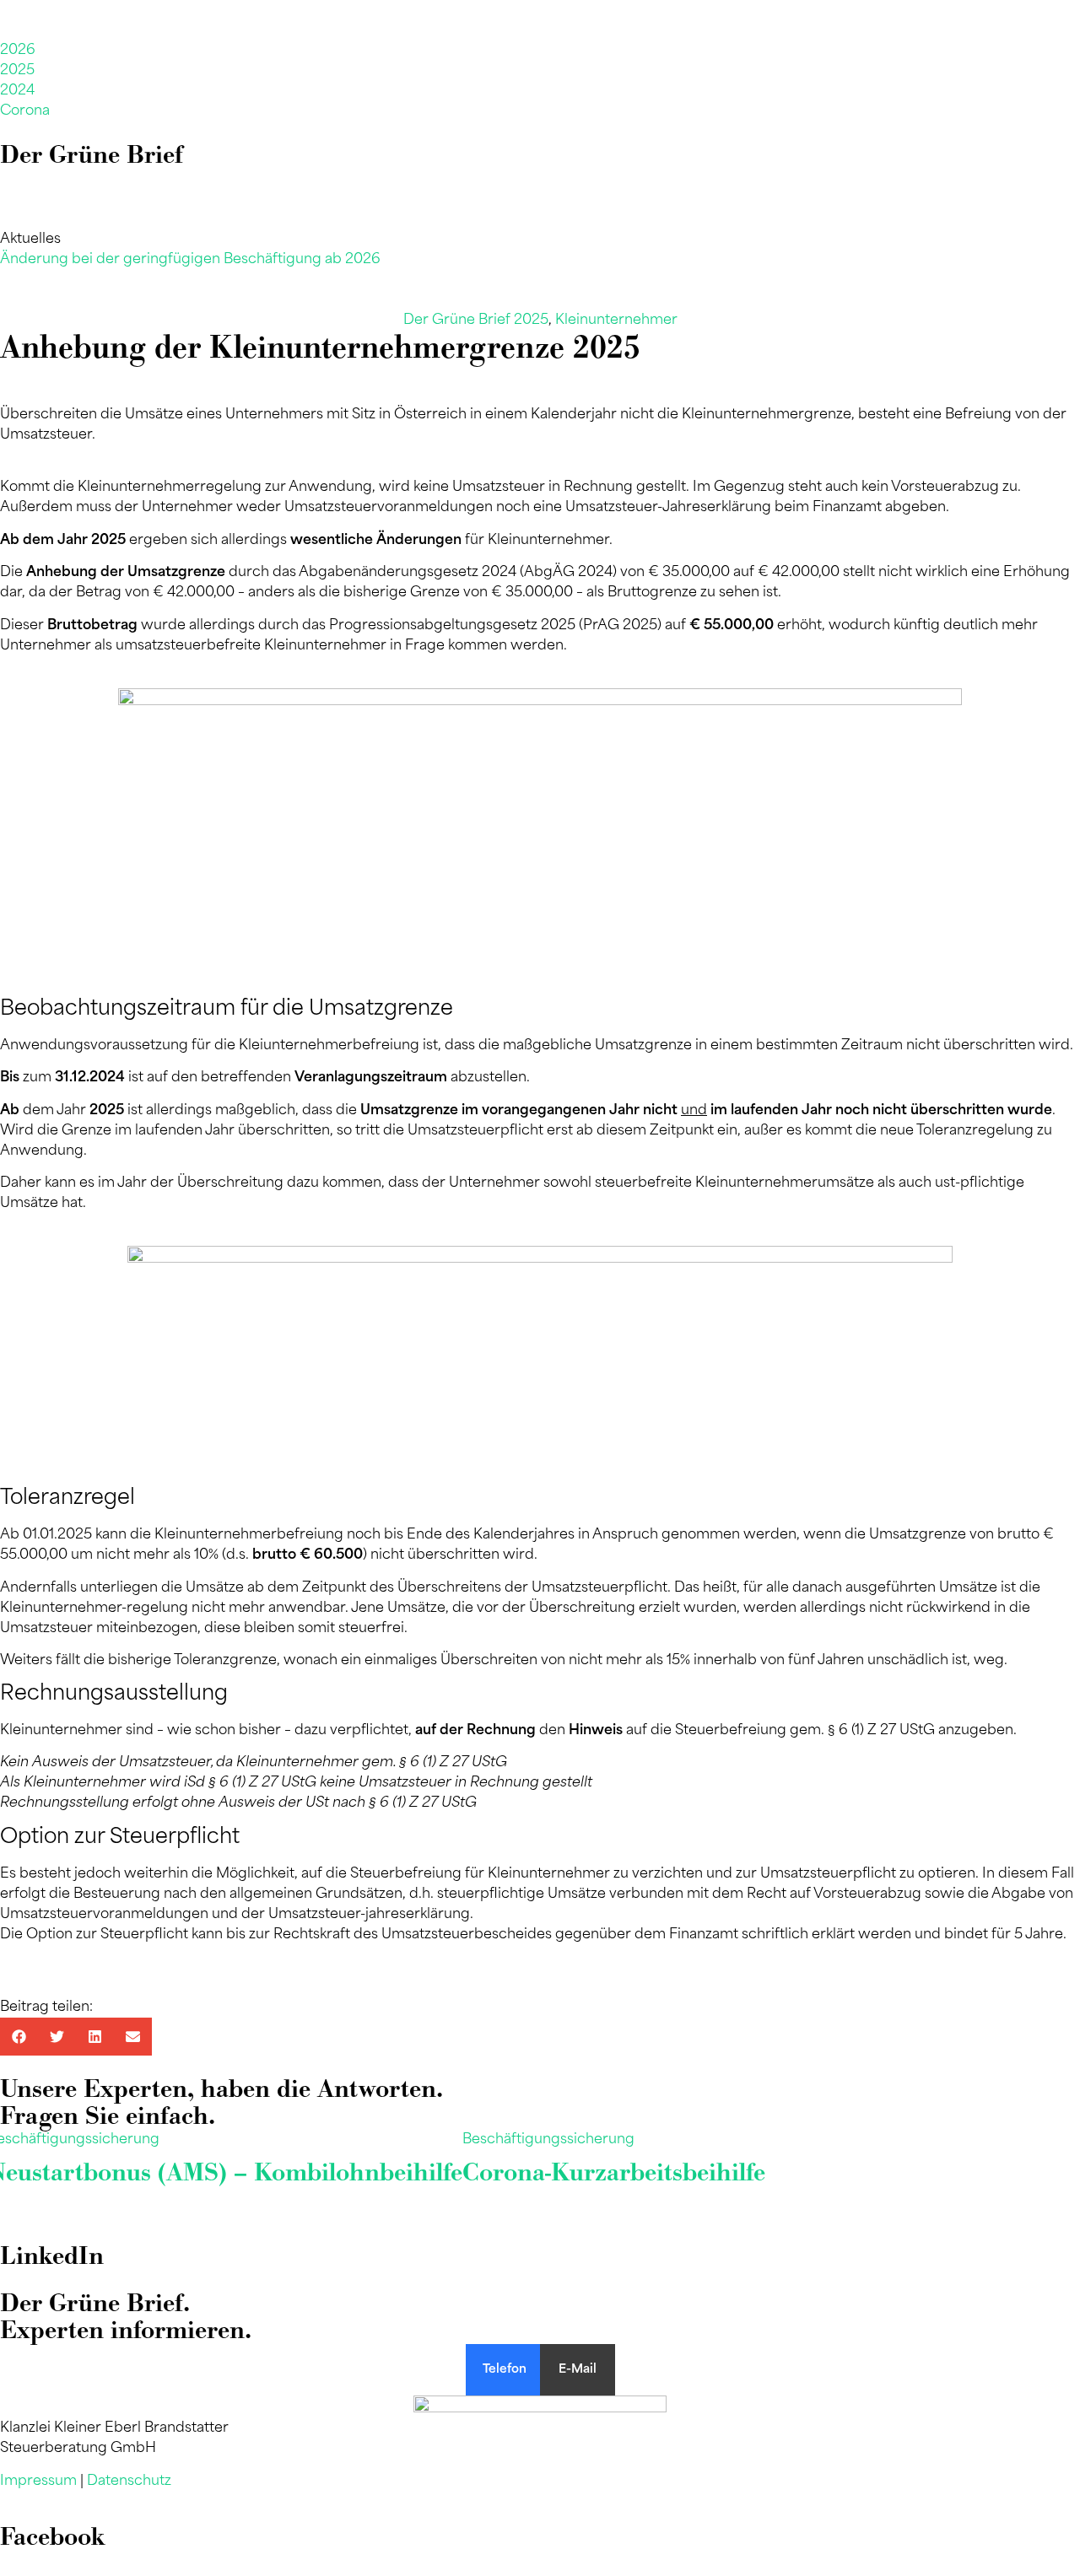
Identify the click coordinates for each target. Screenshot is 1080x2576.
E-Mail (578, 2370)
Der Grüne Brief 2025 (476, 321)
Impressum (38, 2482)
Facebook (53, 2537)
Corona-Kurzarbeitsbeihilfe (614, 2172)
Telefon (505, 2370)
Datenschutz (129, 2482)
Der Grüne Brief (92, 155)
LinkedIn (52, 2256)
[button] (19, 2037)
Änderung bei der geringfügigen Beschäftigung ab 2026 (190, 260)
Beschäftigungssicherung (548, 2140)
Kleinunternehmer (616, 321)
